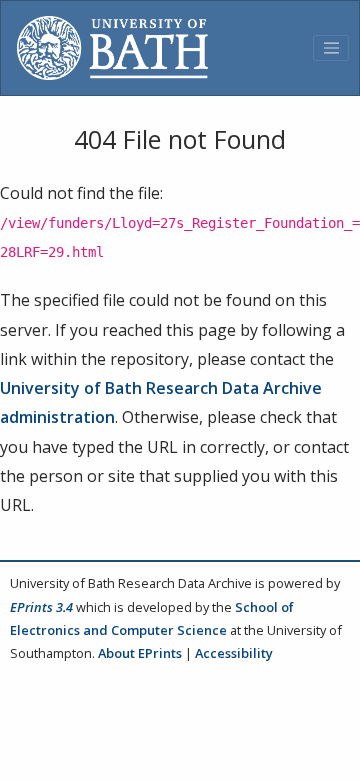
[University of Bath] (112, 48)
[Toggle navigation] (331, 48)
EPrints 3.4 (41, 607)
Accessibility (234, 653)
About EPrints (140, 653)
